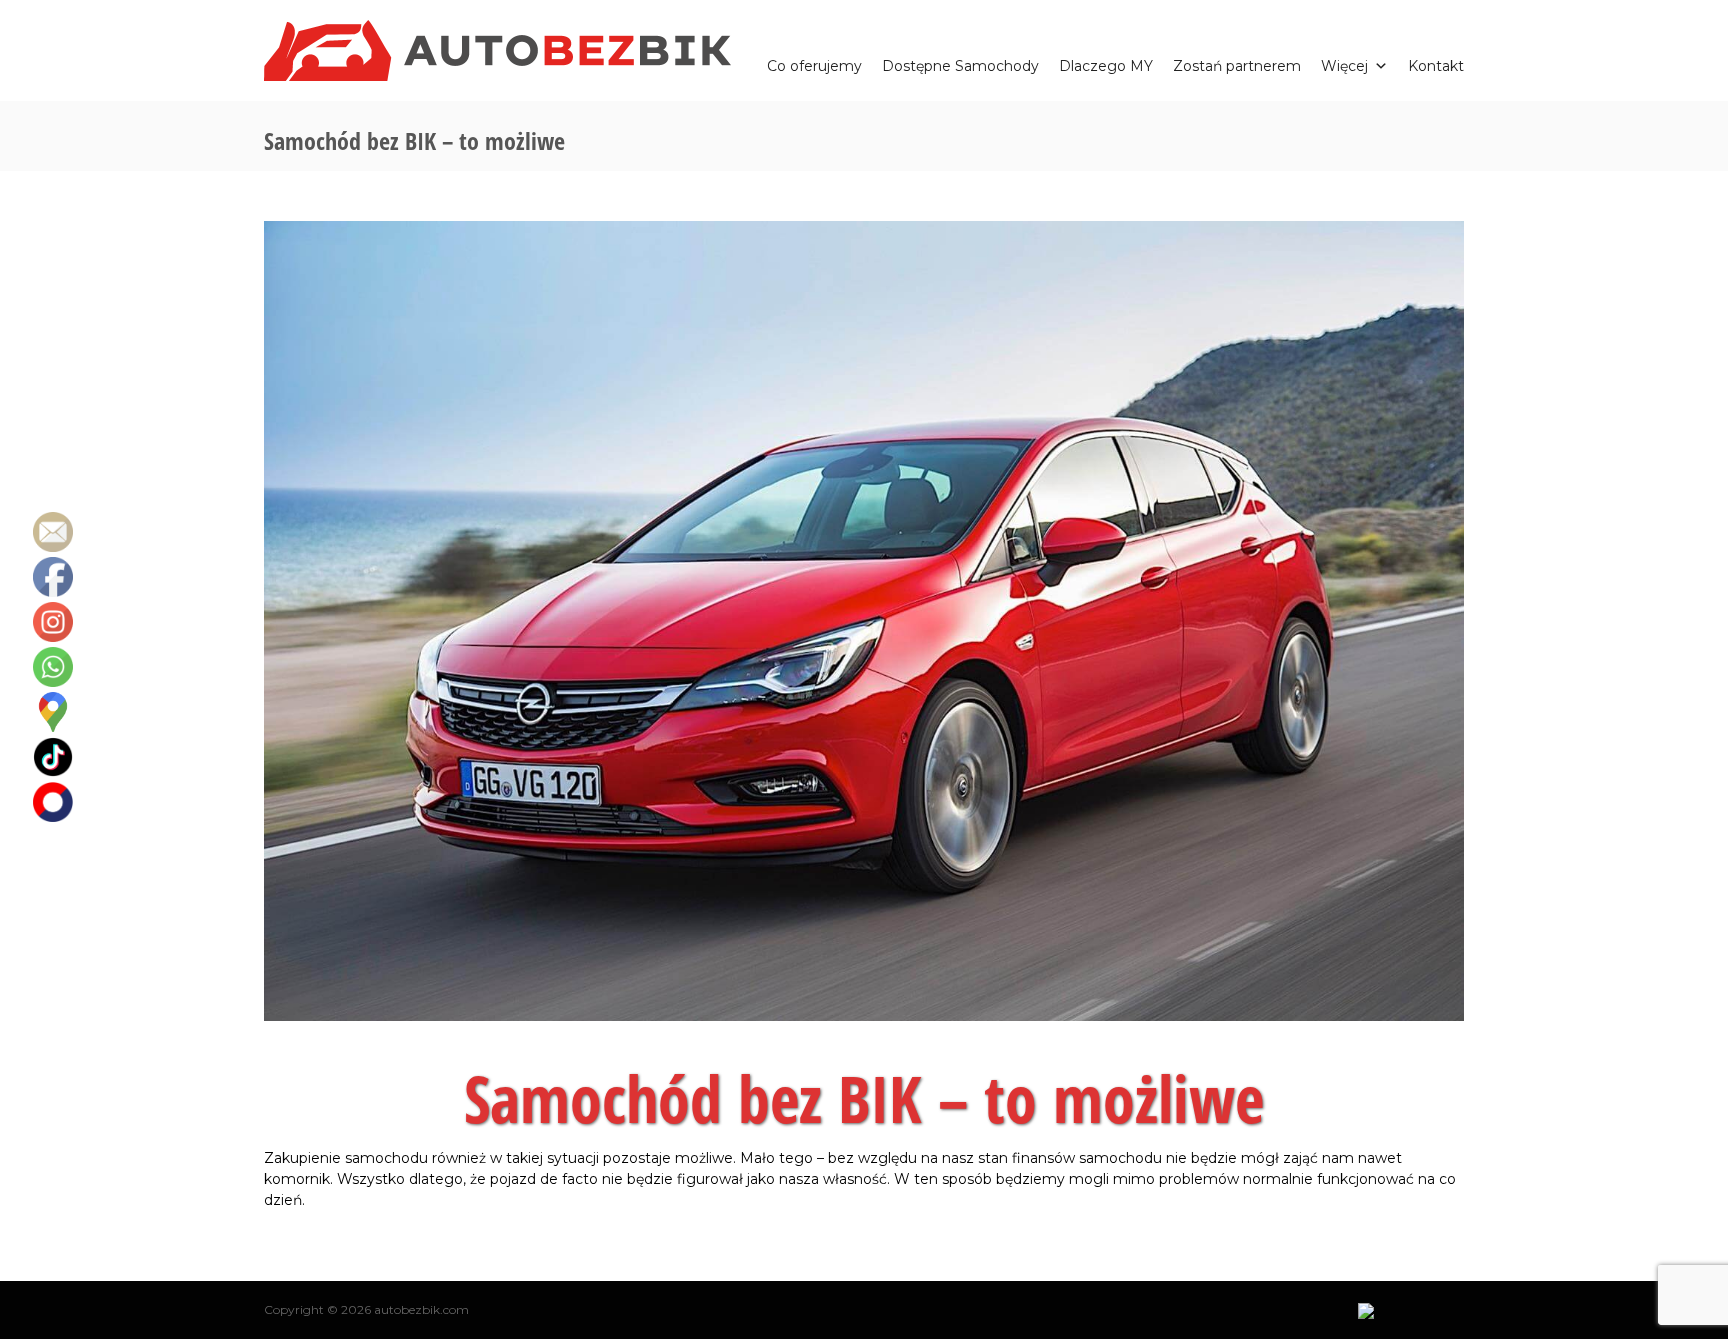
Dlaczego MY (1106, 64)
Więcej (1344, 64)
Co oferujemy (814, 64)
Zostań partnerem (1237, 64)
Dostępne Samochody (960, 64)
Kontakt (1436, 64)
